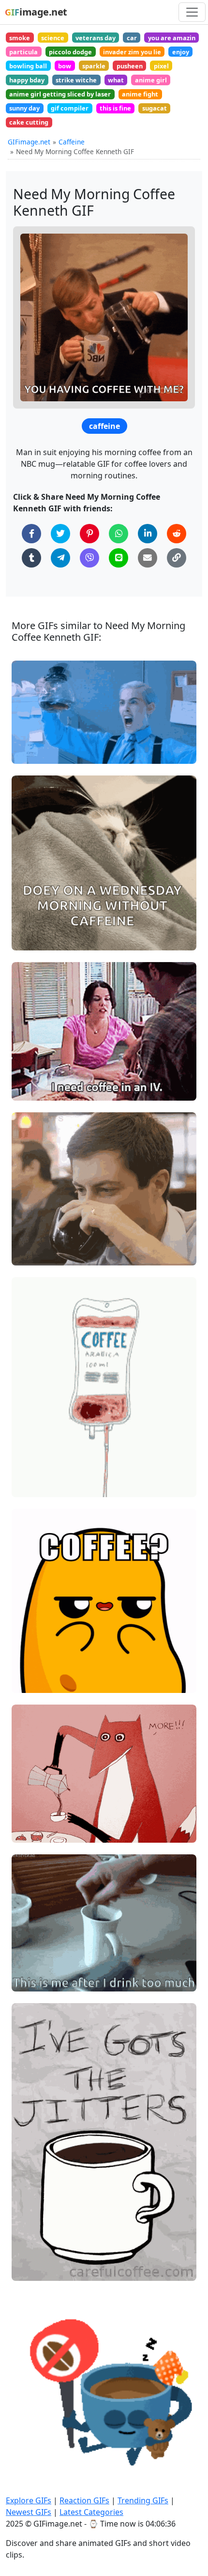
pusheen (130, 66)
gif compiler (70, 108)
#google (33, 2438)
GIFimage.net (29, 142)
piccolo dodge (70, 52)
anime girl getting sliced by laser (60, 94)
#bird (29, 1980)
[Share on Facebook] (31, 534)
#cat (27, 939)
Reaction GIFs (84, 2500)
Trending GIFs (143, 2500)
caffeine (104, 426)
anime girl (151, 80)
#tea (28, 1238)
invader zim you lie (132, 52)
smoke (20, 38)
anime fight (140, 94)
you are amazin (172, 38)
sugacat (155, 108)
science (53, 38)
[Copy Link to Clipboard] (177, 558)
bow (65, 66)
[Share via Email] (148, 558)
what (116, 80)
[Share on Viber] (89, 558)
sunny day (24, 108)
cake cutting (29, 122)
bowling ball (28, 66)
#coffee (32, 752)
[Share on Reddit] (177, 534)
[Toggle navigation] (192, 12)
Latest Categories (91, 2512)
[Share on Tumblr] (31, 558)
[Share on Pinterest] (89, 534)
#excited (34, 1948)
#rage (30, 736)
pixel (161, 66)
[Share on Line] (119, 558)
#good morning (45, 1665)
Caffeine (72, 142)
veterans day (96, 38)
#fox (27, 1815)
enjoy (181, 52)
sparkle (94, 66)
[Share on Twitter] (60, 534)
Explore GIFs (29, 2500)
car (132, 38)
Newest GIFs (29, 2512)
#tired (30, 1222)
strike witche (76, 80)
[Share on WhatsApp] (119, 534)
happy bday (27, 80)
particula (23, 52)
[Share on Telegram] (60, 558)
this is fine (115, 108)
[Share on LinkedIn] (148, 534)
